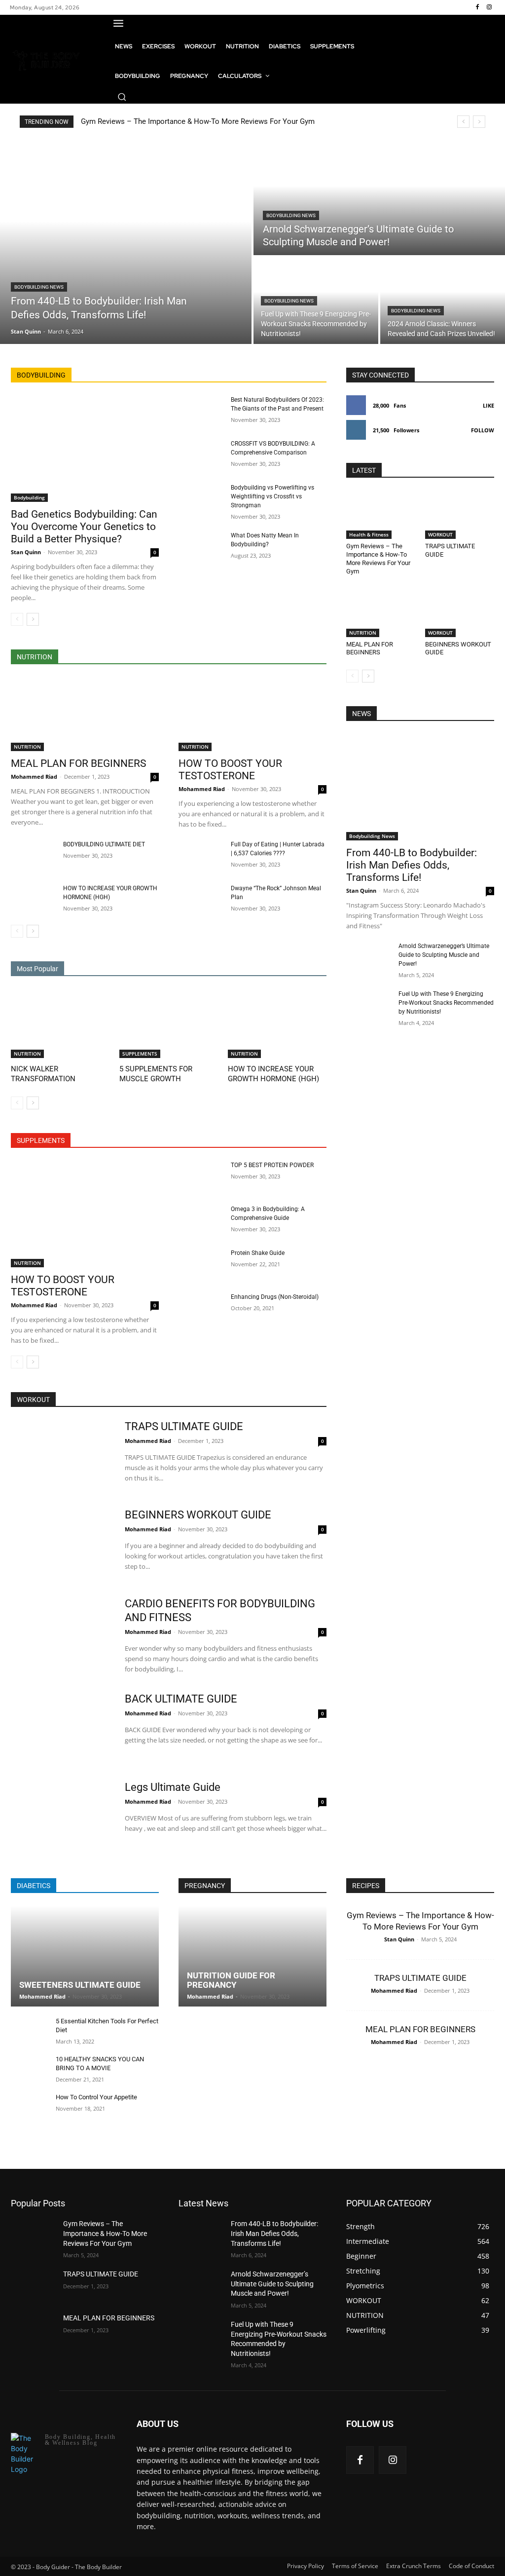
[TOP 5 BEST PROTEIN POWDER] (201, 1176)
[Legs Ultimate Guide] (61, 1816)
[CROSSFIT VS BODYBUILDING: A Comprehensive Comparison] (201, 455)
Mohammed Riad (34, 777)
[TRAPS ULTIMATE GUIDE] (460, 515)
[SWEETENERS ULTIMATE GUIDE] (85, 1956)
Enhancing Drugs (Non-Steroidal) (275, 1297)
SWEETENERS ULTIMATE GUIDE (80, 1985)
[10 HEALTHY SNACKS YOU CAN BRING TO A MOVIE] (29, 2069)
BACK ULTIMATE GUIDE (181, 1699)
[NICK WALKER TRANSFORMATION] (60, 1023)
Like (488, 405)
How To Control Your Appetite (96, 2097)
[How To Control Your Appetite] (29, 2107)
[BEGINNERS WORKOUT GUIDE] (460, 613)
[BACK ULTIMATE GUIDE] (61, 1727)
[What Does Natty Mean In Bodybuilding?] (201, 547)
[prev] (463, 122)
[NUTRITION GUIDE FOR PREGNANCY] (252, 1956)
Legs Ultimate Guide (173, 1787)
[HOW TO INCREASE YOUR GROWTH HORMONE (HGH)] (33, 899)
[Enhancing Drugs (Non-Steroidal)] (201, 1308)
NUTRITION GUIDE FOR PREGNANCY (231, 1980)
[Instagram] (489, 7)
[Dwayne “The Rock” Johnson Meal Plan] (201, 899)
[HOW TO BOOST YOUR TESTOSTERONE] (252, 714)
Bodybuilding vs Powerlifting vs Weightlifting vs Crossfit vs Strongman (272, 496)
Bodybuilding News (39, 287)
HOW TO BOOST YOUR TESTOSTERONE (230, 770)
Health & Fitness (369, 534)
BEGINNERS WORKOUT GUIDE (198, 1515)
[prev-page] (17, 619)
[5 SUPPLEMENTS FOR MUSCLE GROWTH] (169, 1023)
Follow (483, 430)
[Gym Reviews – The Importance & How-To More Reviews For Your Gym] (381, 515)
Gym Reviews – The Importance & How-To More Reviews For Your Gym (198, 121)
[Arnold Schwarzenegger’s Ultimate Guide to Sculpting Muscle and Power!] (379, 197)
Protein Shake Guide (258, 1253)
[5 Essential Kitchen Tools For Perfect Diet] (29, 2031)
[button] (122, 97)
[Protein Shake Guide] (201, 1264)
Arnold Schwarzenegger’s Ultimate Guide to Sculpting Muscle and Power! (444, 955)
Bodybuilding (29, 497)
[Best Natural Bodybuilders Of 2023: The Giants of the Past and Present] (201, 411)
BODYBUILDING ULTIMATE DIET (104, 844)
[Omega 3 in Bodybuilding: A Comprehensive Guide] (201, 1220)
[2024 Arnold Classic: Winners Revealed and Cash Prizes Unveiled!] (443, 301)
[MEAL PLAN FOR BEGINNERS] (85, 714)
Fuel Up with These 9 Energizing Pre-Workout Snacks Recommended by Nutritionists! (446, 1003)
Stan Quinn (26, 552)
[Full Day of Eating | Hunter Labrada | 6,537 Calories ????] (201, 855)
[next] (479, 122)
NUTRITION (27, 747)
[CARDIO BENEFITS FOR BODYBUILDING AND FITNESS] (61, 1632)
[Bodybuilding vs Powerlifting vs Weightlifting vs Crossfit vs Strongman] (201, 499)
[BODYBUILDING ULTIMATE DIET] (33, 855)
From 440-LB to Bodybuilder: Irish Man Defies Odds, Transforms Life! (412, 865)
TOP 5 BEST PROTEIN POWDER (272, 1165)
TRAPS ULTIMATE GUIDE (184, 1426)
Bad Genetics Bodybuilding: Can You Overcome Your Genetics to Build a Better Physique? (84, 527)
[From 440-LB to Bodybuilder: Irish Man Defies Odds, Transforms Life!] (126, 242)
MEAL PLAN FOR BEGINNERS (78, 763)
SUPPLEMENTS (140, 1054)
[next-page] (33, 619)
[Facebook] (477, 7)
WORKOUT (440, 534)
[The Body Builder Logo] (47, 59)
